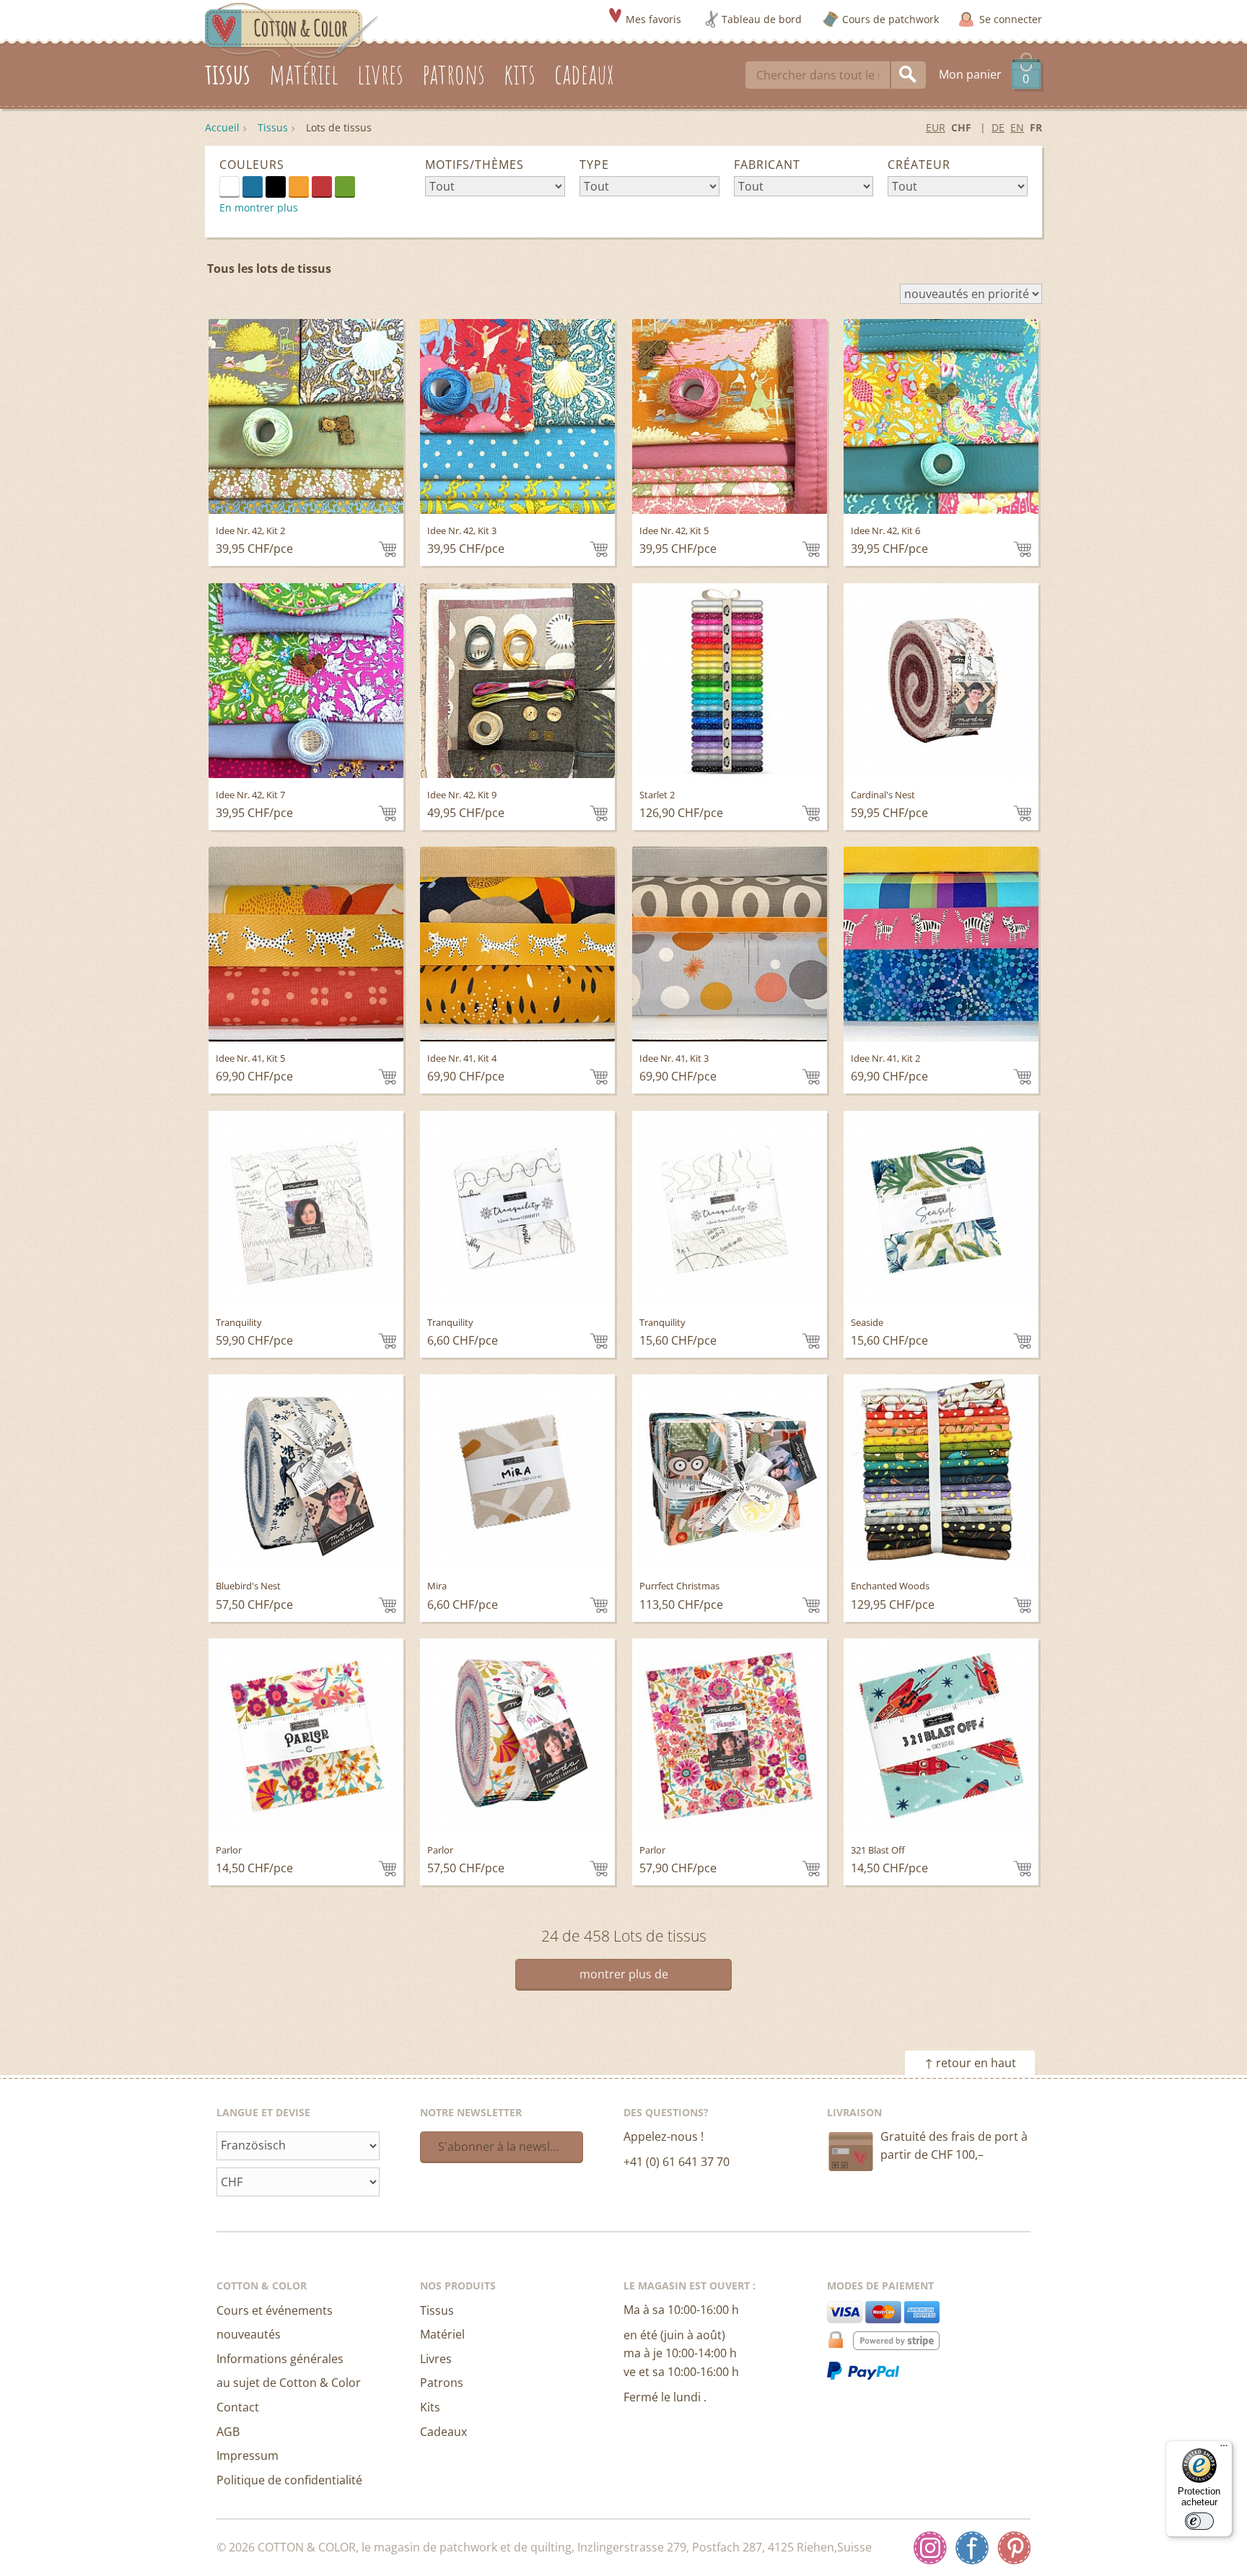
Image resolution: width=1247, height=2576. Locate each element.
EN (1017, 127)
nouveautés (249, 2334)
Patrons (442, 2383)
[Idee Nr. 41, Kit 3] (730, 944)
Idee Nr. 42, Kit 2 (250, 531)
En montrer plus (259, 208)
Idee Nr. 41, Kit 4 (462, 1058)
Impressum (248, 2455)
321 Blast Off (878, 1850)
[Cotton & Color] (292, 30)
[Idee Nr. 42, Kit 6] (941, 416)
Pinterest (1014, 2548)
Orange (299, 186)
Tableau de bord (762, 19)
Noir (276, 186)
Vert (345, 186)
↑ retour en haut (970, 2063)
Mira (437, 1586)
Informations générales (280, 2359)
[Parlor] (306, 1736)
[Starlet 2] (730, 681)
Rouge (322, 186)
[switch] (1199, 2521)
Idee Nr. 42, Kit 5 (674, 531)
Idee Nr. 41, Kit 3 (674, 1058)
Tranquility (239, 1322)
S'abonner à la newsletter (507, 2147)
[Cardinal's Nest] (941, 681)
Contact (238, 2407)
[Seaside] (941, 1208)
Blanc (239, 185)
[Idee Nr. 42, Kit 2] (306, 416)
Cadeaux (443, 2432)
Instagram (930, 2548)
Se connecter (1011, 19)
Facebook (972, 2548)
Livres (436, 2359)
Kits (430, 2407)
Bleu (253, 186)
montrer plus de (624, 1974)
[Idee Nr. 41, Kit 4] (517, 944)
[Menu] (1224, 2449)
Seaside (867, 1322)
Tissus (273, 127)
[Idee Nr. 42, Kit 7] (306, 681)
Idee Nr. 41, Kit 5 (250, 1058)
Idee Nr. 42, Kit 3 (462, 531)
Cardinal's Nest (883, 795)
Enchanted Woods (890, 1586)
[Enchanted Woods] (941, 1472)
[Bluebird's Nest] (306, 1472)
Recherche (909, 75)
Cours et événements (275, 2310)
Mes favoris (653, 19)
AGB (228, 2432)
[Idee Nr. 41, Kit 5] (306, 944)
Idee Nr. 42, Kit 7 (250, 795)
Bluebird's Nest (248, 1586)
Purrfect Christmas (679, 1586)
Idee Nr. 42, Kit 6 (885, 531)
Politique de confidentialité (289, 2480)
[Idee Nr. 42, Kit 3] (517, 416)
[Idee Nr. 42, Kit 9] (517, 681)
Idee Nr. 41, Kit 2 (885, 1058)
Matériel (442, 2334)
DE (998, 127)
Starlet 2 (657, 795)
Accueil (222, 127)
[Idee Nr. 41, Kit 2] (941, 944)
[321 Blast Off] (941, 1736)
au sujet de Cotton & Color (289, 2383)
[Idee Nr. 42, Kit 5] (730, 416)
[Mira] (517, 1472)
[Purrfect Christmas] (730, 1472)
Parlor (229, 1850)
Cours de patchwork (891, 19)
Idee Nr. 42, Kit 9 (462, 795)
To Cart (387, 549)
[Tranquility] (306, 1208)
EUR (936, 127)
